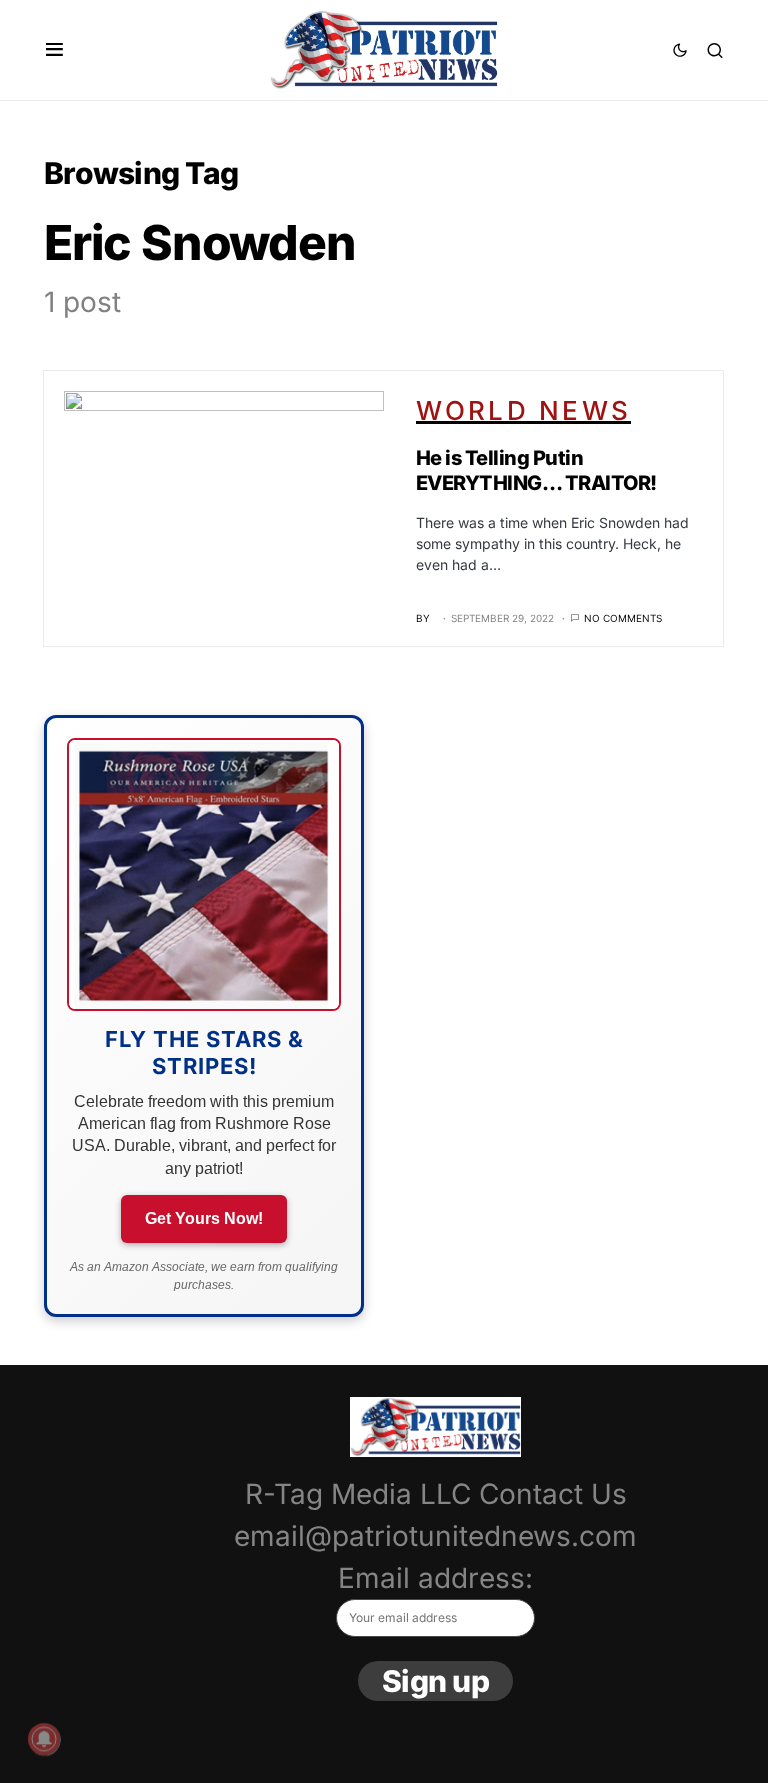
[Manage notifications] (44, 1739)
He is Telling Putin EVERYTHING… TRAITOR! (536, 470)
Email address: (435, 1578)
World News (524, 410)
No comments (623, 618)
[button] (54, 50)
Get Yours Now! (204, 1218)
